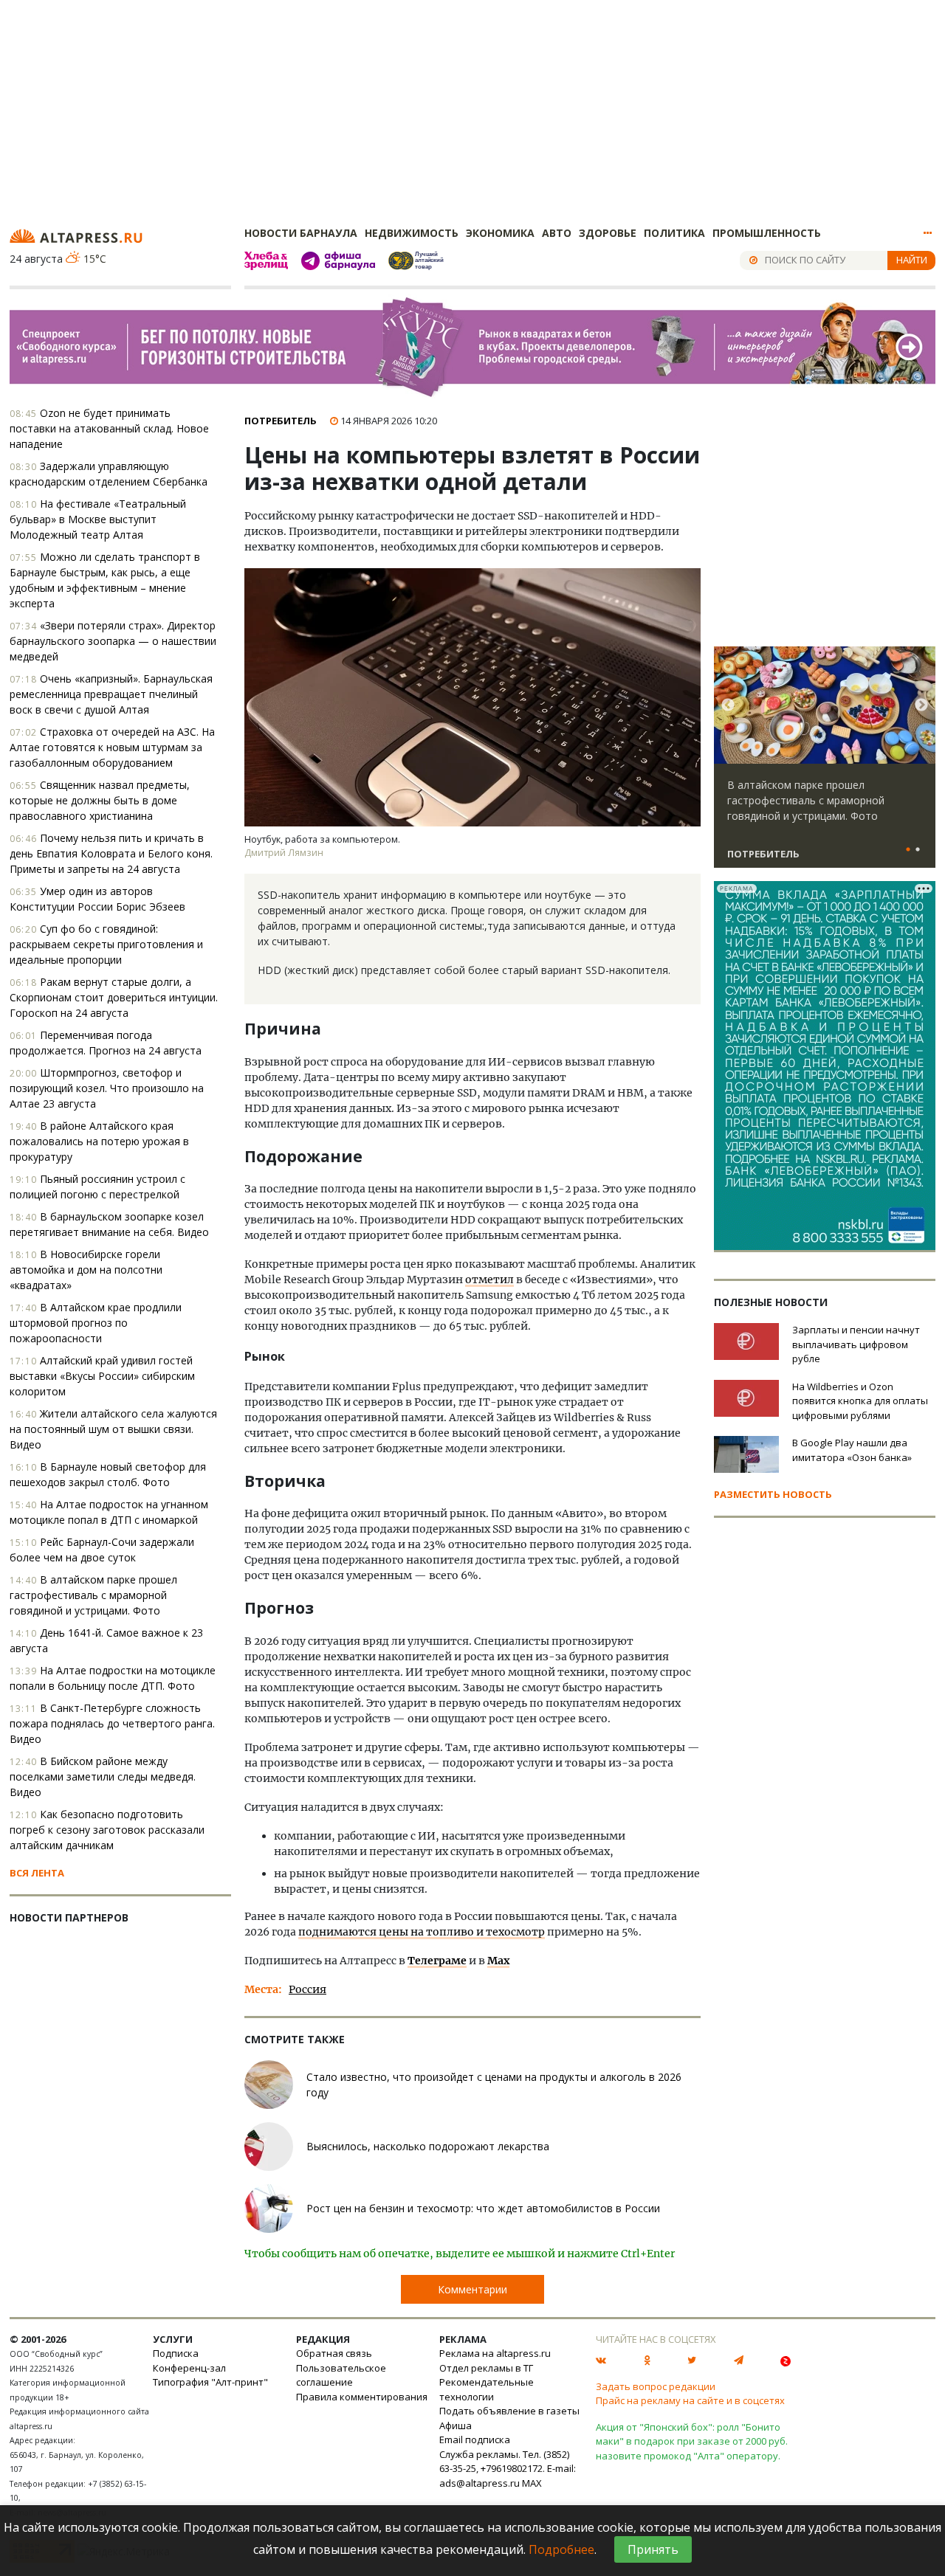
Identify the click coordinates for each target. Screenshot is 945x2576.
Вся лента (37, 1873)
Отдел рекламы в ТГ (486, 2368)
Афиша (456, 2425)
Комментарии (472, 2289)
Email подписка (475, 2439)
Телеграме (437, 1961)
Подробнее (561, 2549)
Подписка (176, 2353)
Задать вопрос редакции (656, 2386)
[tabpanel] (825, 764)
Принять (653, 2549)
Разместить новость (773, 1494)
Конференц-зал (189, 2368)
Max (498, 1961)
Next (921, 705)
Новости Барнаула (301, 233)
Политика (674, 233)
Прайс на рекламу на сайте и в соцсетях (690, 2400)
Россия (307, 1989)
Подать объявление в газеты (509, 2411)
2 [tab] (918, 850)
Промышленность (767, 233)
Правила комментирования (362, 2397)
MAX (532, 2483)
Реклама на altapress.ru (495, 2353)
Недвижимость (412, 233)
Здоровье (608, 233)
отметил (489, 1280)
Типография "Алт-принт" (210, 2382)
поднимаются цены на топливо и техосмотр (422, 1932)
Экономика (500, 233)
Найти (912, 260)
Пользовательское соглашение (341, 2375)
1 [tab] (908, 850)
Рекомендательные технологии (487, 2389)
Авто (557, 233)
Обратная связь (334, 2353)
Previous (728, 705)
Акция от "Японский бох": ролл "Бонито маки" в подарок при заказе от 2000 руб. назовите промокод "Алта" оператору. (692, 2441)
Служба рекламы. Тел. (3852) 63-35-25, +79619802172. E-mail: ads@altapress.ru (508, 2469)
